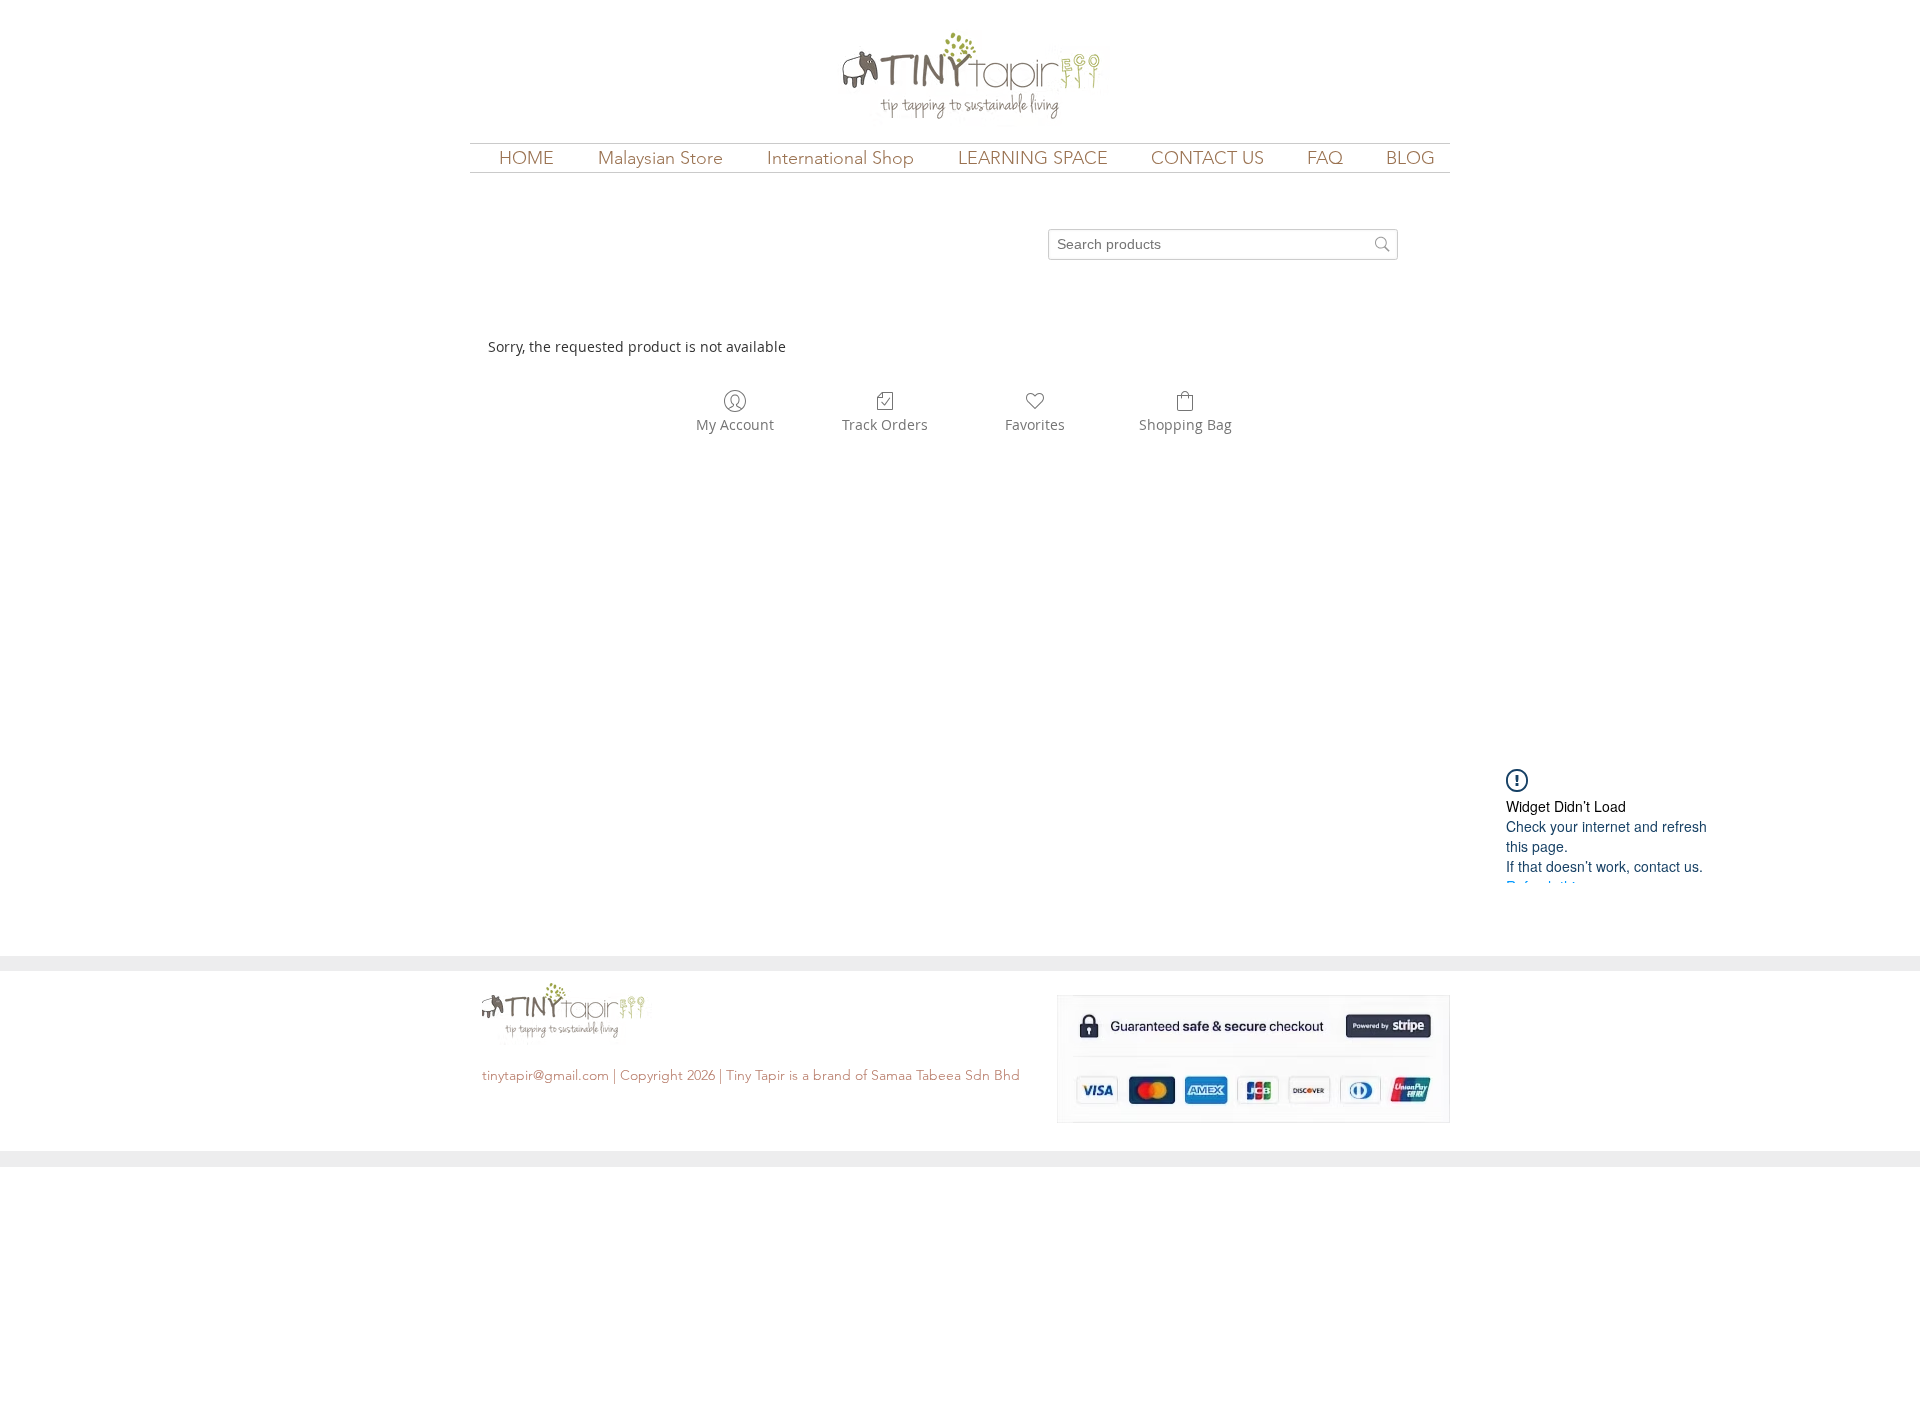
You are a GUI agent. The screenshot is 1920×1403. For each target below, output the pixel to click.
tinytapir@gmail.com (545, 1075)
